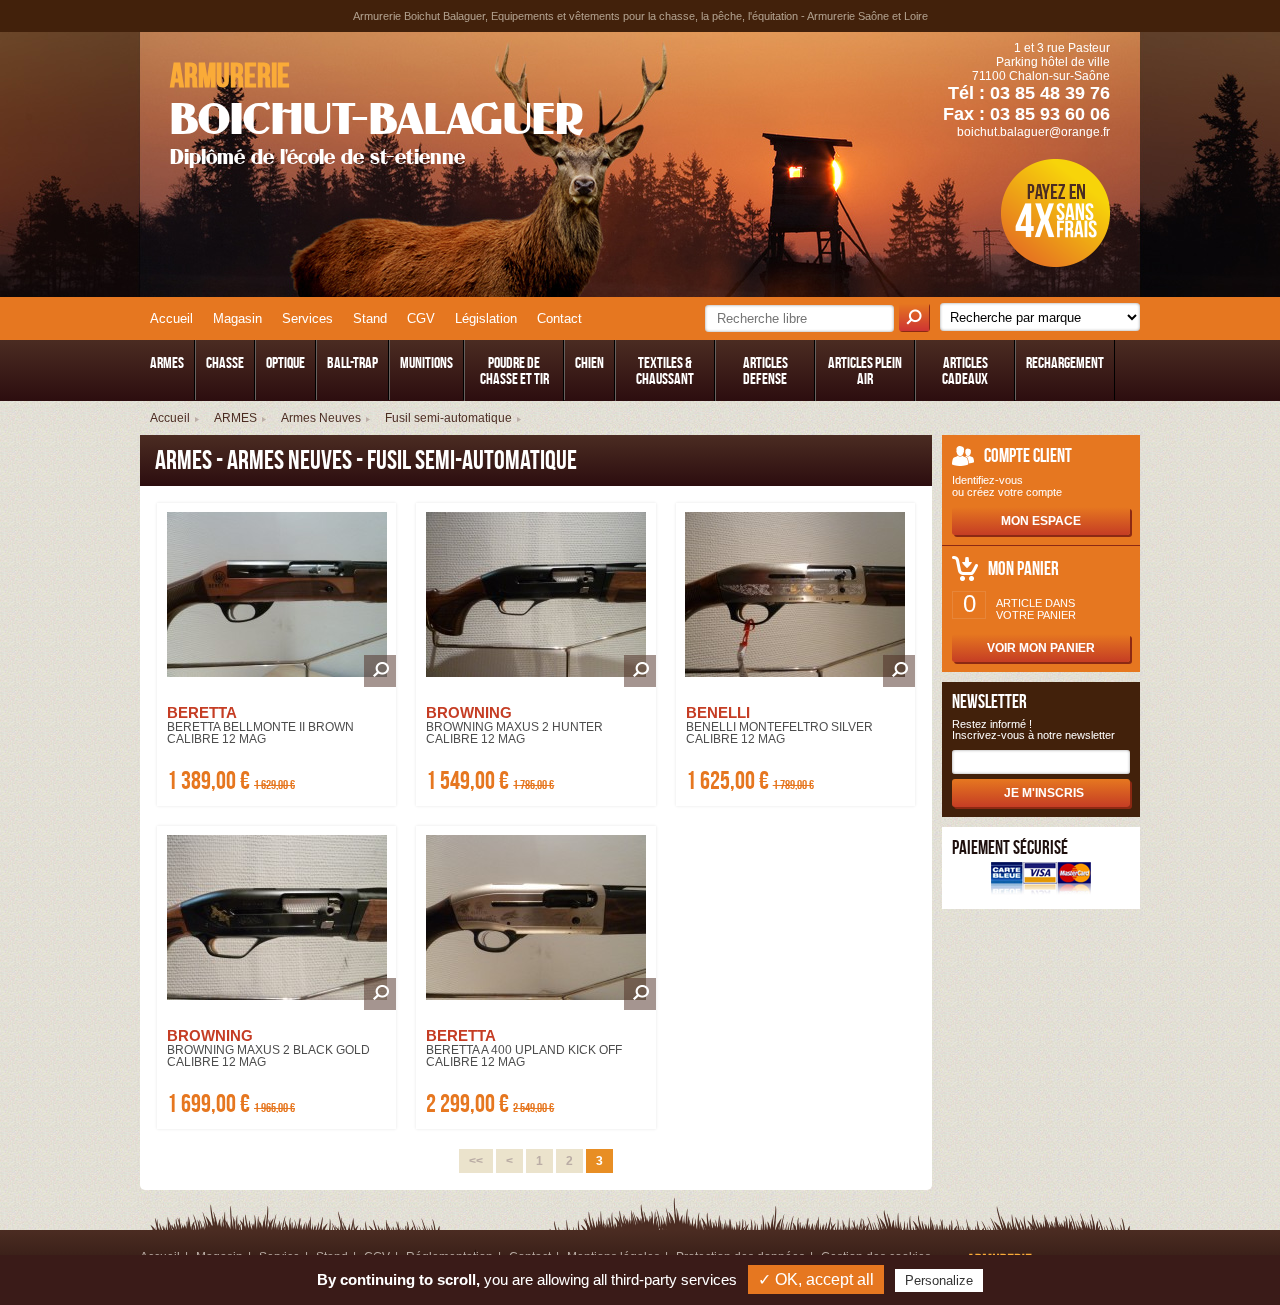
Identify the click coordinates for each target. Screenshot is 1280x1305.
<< (476, 1161)
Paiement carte (1041, 880)
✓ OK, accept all (816, 1279)
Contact (559, 318)
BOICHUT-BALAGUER (376, 113)
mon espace (1041, 521)
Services (307, 318)
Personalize (939, 1280)
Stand (370, 318)
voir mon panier (1041, 648)
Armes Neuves (321, 418)
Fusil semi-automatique (448, 418)
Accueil (171, 318)
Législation (486, 318)
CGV (421, 318)
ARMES (235, 418)
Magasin (237, 318)
